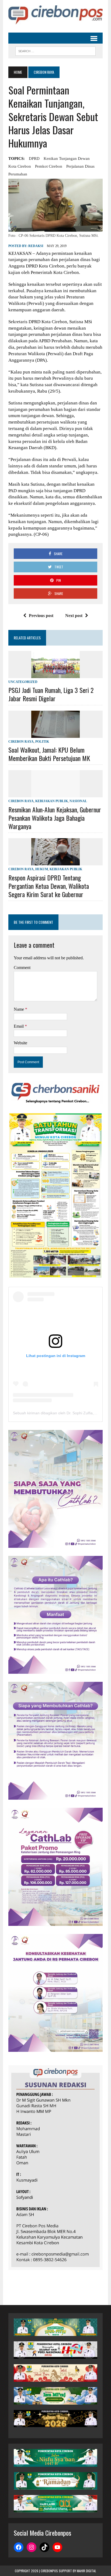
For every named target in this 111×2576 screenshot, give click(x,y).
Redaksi (36, 246)
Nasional (78, 801)
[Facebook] (19, 2547)
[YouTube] (57, 2547)
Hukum (42, 869)
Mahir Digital (86, 2571)
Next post (74, 616)
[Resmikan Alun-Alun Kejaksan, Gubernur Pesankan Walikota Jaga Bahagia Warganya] (55, 794)
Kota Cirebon (20, 166)
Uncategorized (23, 682)
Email (19, 1026)
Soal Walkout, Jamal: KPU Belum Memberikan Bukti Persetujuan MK (49, 754)
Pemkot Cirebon (49, 166)
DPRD (34, 158)
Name (19, 1009)
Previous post (41, 616)
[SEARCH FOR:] (55, 50)
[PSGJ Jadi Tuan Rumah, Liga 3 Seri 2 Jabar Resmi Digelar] (55, 674)
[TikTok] (44, 2547)
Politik (42, 742)
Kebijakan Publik (52, 801)
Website (20, 1043)
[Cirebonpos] (55, 15)
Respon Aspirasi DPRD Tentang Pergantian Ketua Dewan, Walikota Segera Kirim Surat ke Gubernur (49, 886)
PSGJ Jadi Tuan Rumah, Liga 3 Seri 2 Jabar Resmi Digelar (51, 694)
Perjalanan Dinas (80, 166)
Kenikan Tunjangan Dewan (67, 158)
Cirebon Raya (21, 742)
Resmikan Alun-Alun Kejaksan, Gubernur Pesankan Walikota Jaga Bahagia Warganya (55, 818)
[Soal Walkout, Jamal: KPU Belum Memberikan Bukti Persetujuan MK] (55, 734)
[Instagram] (32, 2547)
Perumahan (18, 174)
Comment (22, 968)
